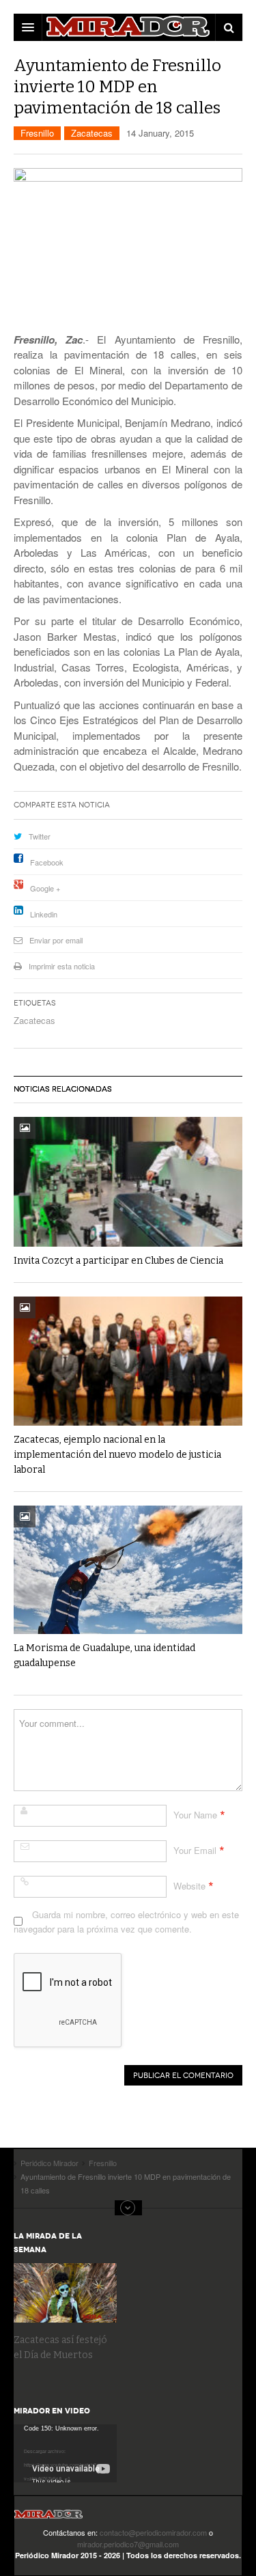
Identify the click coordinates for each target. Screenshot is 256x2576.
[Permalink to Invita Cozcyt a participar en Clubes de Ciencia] (128, 1181)
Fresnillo (37, 133)
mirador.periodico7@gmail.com (128, 2544)
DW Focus (128, 27)
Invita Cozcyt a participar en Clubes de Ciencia (118, 1261)
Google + (45, 888)
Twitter (40, 836)
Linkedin (44, 914)
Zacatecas (92, 133)
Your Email (195, 1850)
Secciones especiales (128, 2208)
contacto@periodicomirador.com (153, 2532)
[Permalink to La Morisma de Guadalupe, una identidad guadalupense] (128, 1570)
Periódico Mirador (48, 2518)
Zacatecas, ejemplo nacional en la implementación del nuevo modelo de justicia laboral (117, 1455)
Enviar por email (56, 940)
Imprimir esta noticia (62, 966)
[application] (65, 2453)
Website (189, 1886)
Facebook (47, 862)
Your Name (195, 1815)
